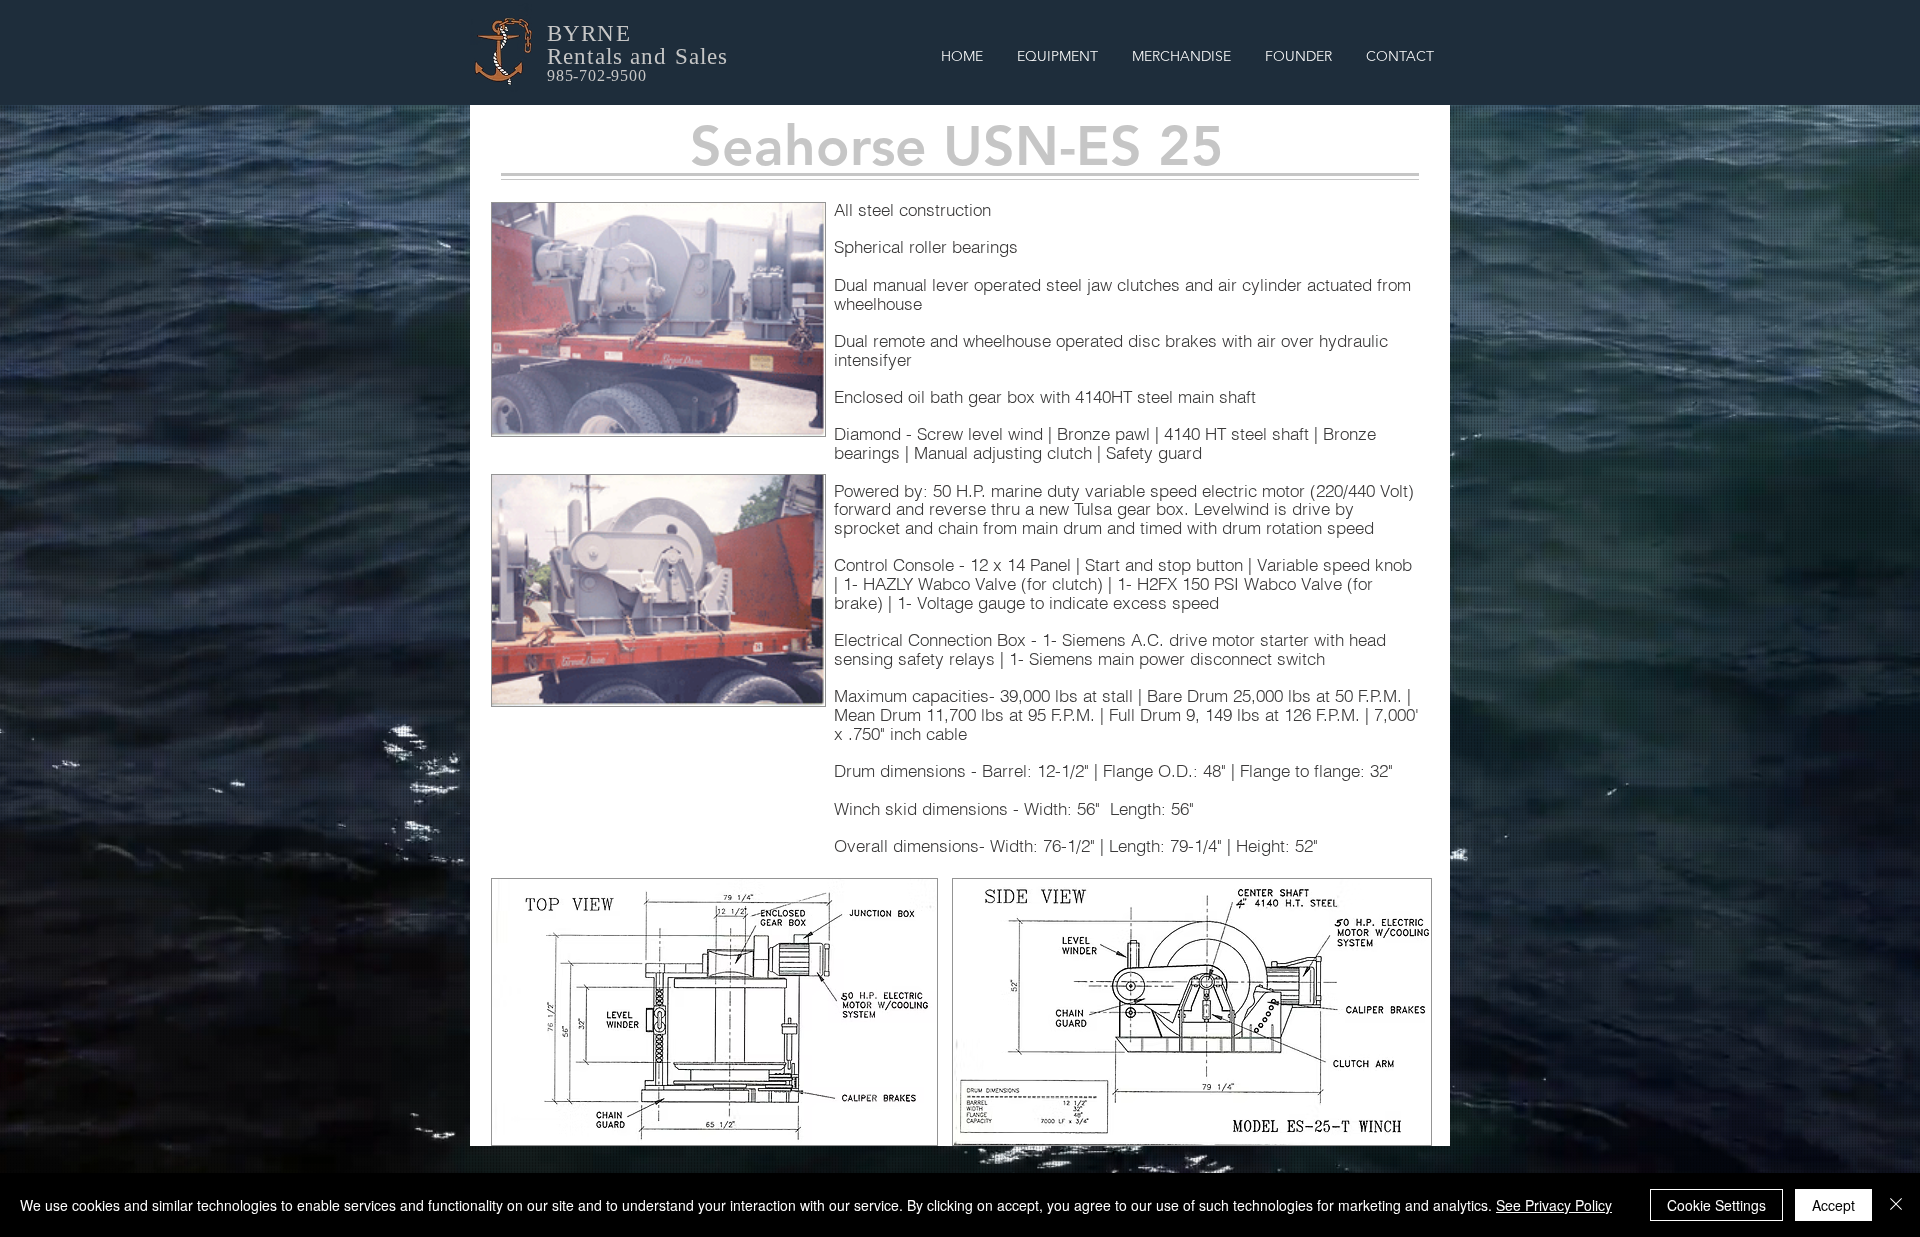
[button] (1057, 56)
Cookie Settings (1716, 1205)
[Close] (1896, 1205)
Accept (1833, 1205)
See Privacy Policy (1554, 1205)
